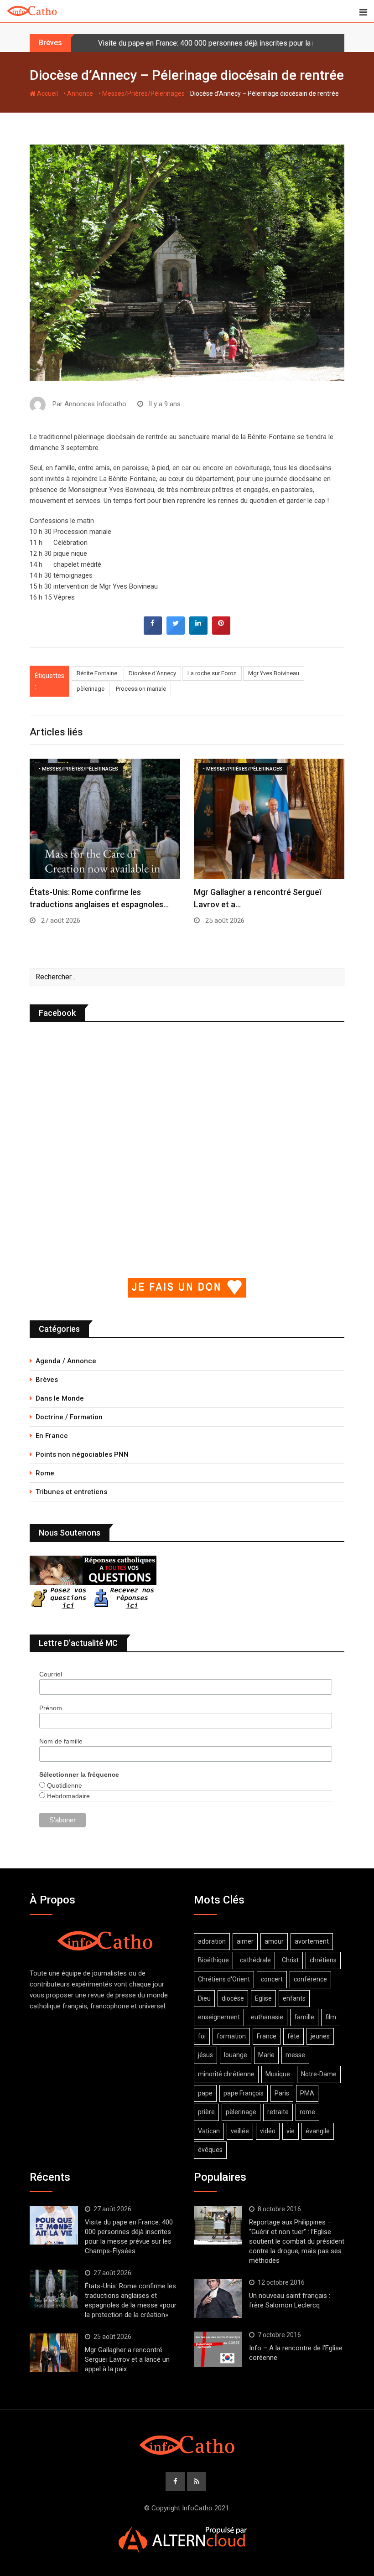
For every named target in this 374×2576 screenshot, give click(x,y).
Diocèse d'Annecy (152, 673)
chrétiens (323, 1960)
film (331, 2017)
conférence (310, 1979)
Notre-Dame (319, 2074)
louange (236, 2055)
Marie (266, 2055)
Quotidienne (64, 1785)
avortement (312, 1941)
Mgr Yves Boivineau (274, 673)
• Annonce (78, 93)
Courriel (51, 1674)
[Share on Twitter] (176, 632)
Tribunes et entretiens (71, 1492)
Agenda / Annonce (66, 1361)
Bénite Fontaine (97, 673)
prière (206, 2112)
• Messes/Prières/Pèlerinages (142, 93)
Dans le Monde (60, 1398)
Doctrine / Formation (69, 1417)
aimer (245, 1941)
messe (295, 2055)
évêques (210, 2150)
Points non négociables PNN (82, 1454)
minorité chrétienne (226, 2074)
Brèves (47, 1380)
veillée (240, 2131)
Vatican (209, 2131)
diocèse (233, 1998)
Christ (290, 1960)
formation (231, 2036)
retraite (278, 2112)
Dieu (204, 1998)
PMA (307, 2093)
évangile (318, 2131)
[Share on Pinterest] (221, 632)
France (267, 2036)
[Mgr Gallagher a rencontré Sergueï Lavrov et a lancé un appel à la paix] (54, 2353)
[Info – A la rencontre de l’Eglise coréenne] (218, 2349)
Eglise (263, 1998)
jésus (205, 2055)
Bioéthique (213, 1960)
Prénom (51, 1708)
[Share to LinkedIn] (198, 632)
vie (291, 2131)
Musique (278, 2074)
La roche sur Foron (212, 673)
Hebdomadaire (68, 1796)
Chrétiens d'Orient (224, 1979)
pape (205, 2093)
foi (202, 2036)
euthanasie (267, 2017)
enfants (294, 1998)
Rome (45, 1473)
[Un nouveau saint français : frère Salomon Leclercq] (218, 2298)
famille (304, 2017)
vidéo (268, 2131)
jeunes (320, 2036)
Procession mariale (141, 689)
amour (274, 1941)
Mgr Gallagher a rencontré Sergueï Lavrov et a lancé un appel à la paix (127, 2359)
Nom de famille (61, 1741)
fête (293, 2036)
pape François (244, 2093)
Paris (282, 2093)
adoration (212, 1941)
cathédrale (255, 1960)
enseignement (219, 2017)
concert (272, 1979)
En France (52, 1436)
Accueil (47, 93)
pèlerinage (91, 689)
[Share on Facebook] (153, 632)
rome (307, 2112)
